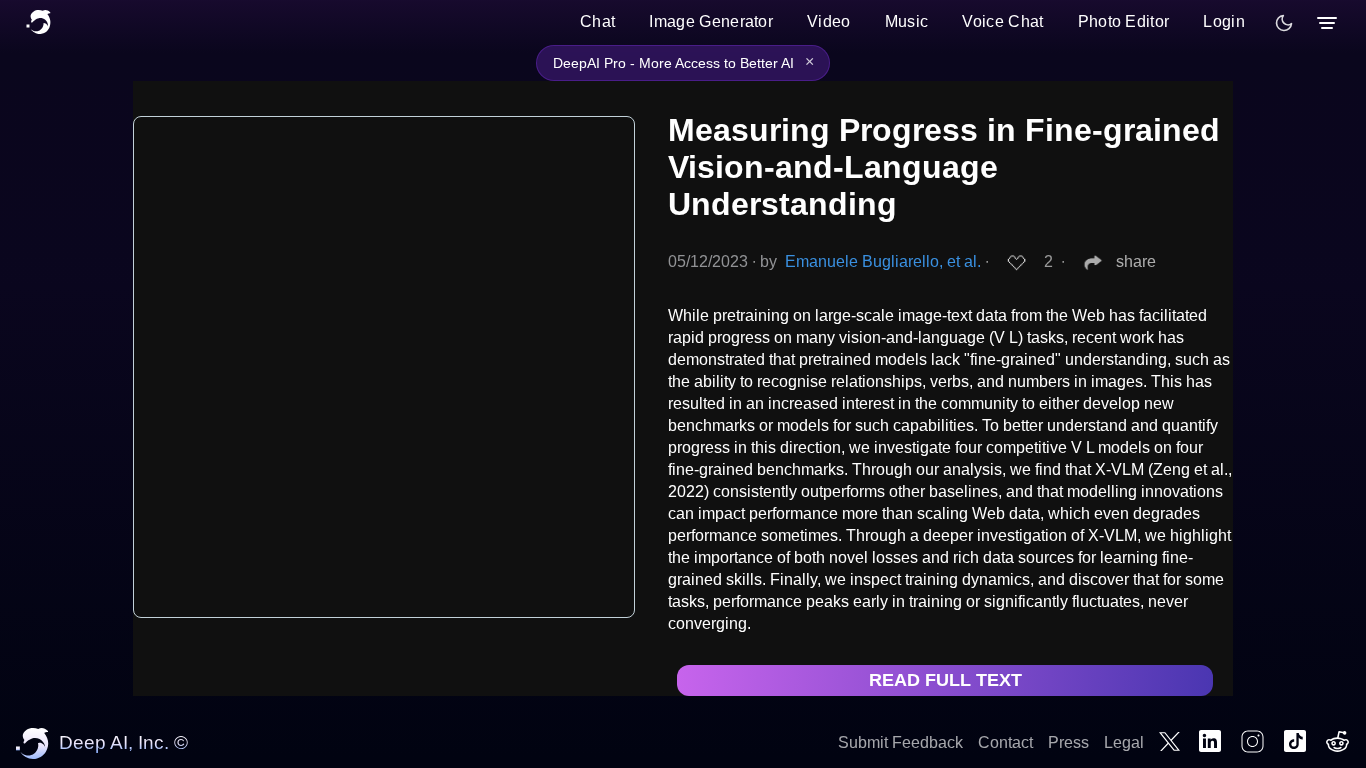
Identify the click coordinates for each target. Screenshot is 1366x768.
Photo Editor (1124, 21)
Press (1068, 742)
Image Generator (711, 21)
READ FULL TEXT (945, 680)
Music (907, 21)
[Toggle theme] (1284, 23)
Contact (1005, 742)
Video (829, 21)
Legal (1124, 742)
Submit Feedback (900, 742)
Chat (597, 21)
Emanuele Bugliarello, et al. (883, 261)
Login (1224, 21)
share (1136, 261)
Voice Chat (1002, 21)
